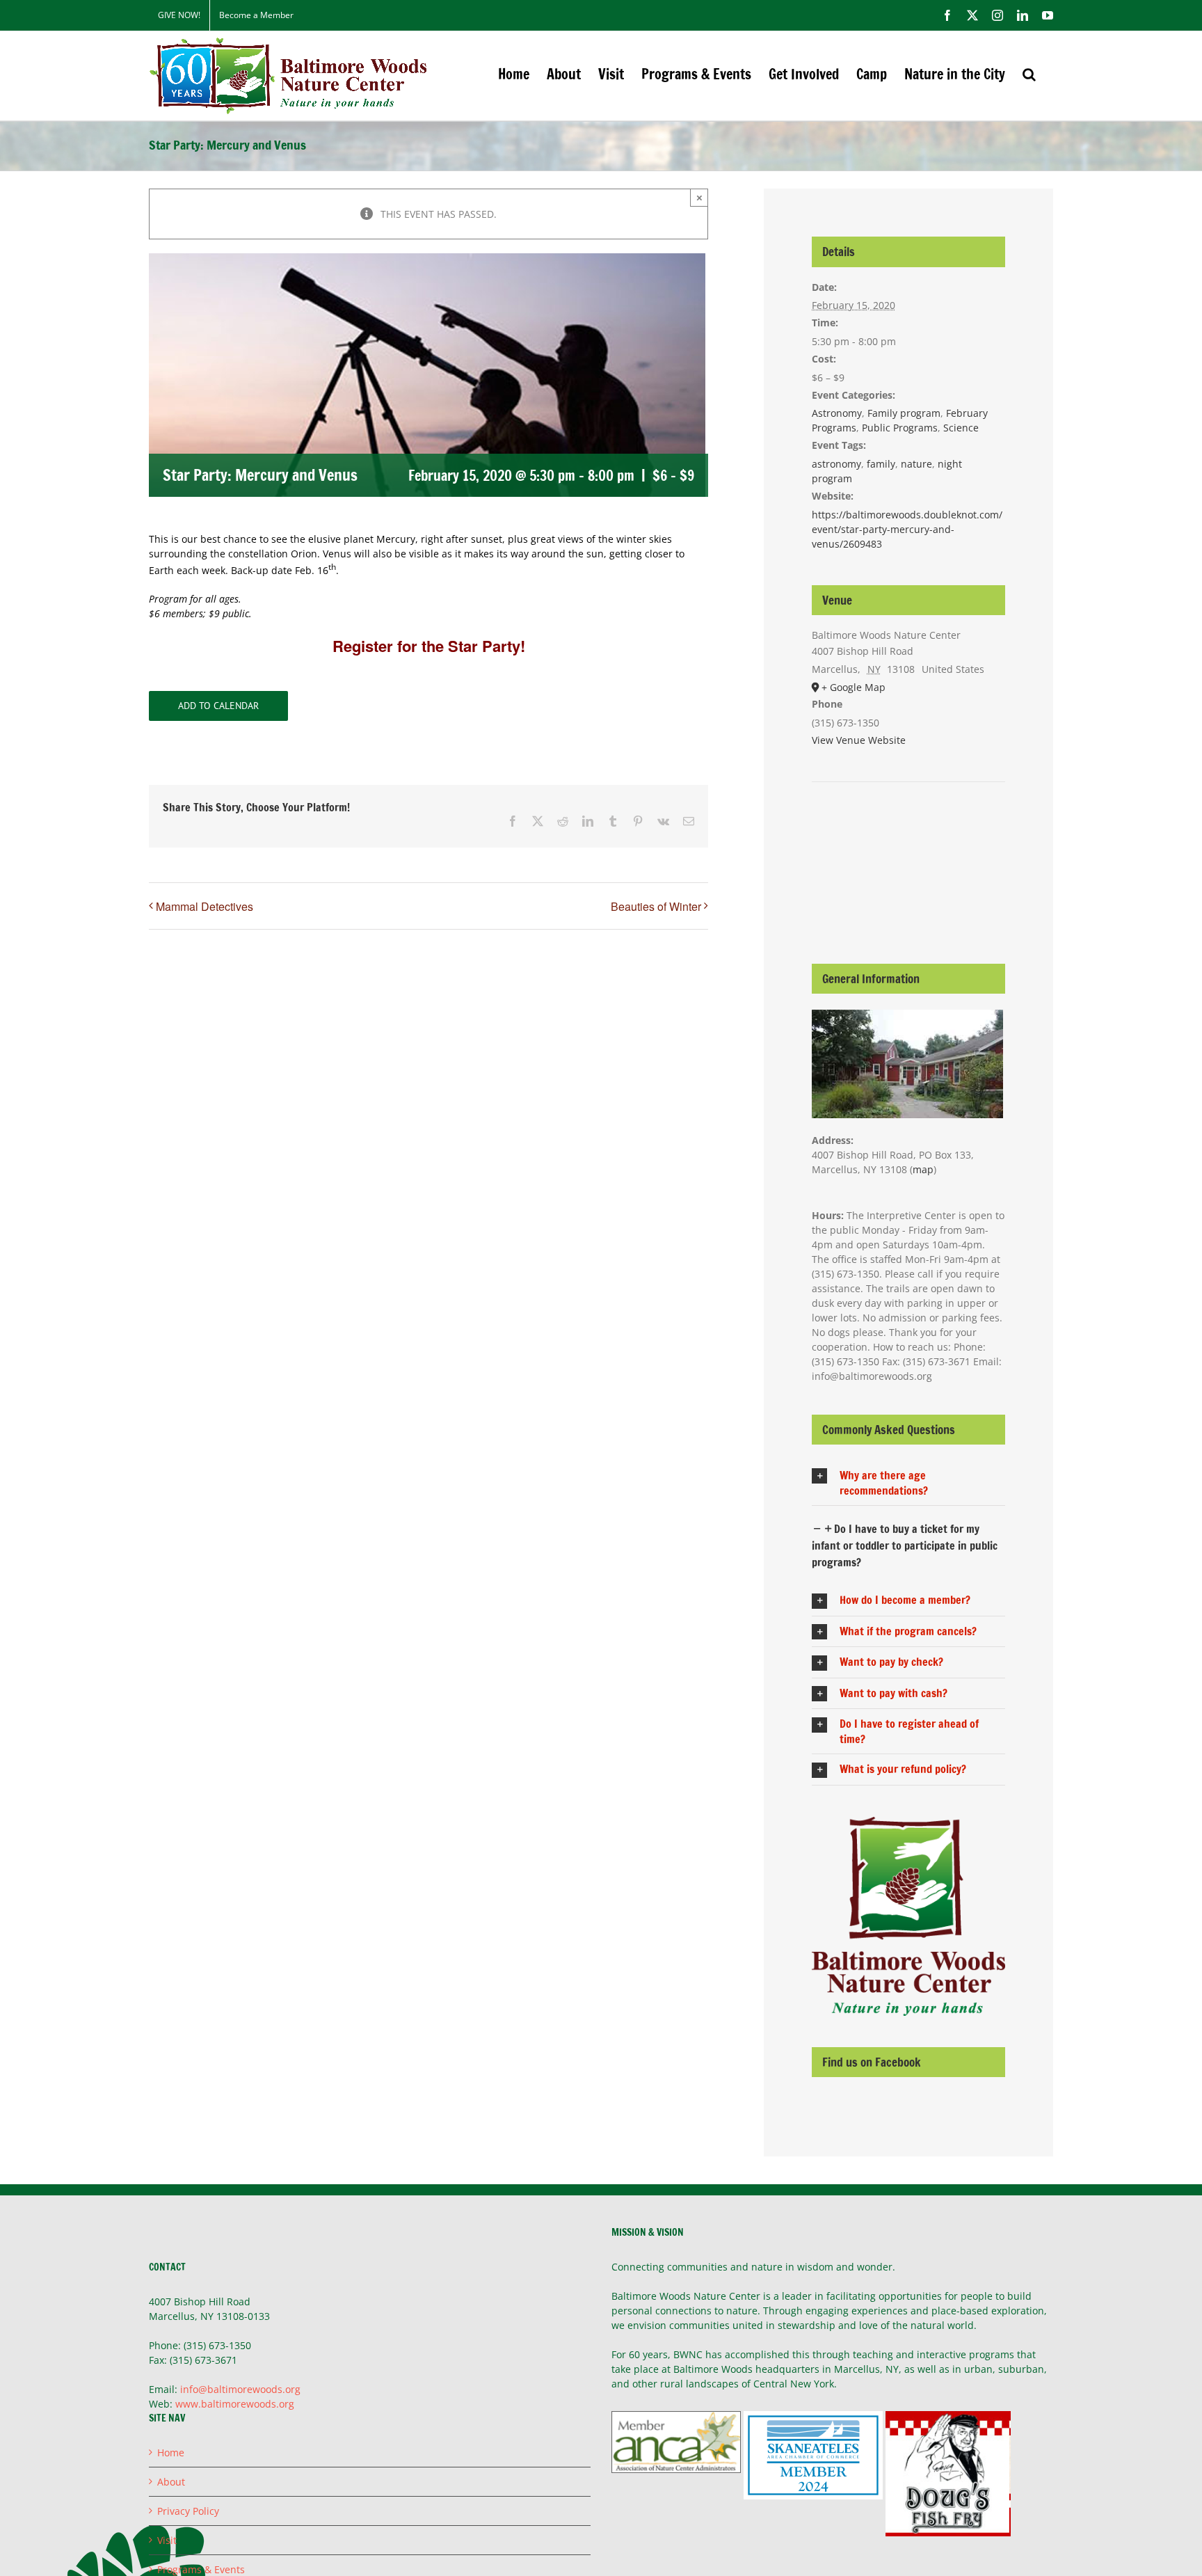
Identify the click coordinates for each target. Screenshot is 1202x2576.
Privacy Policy (188, 2511)
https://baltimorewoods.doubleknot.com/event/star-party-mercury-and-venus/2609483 (907, 529)
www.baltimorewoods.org (235, 2404)
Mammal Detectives (205, 906)
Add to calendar (218, 706)
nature (916, 464)
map (923, 1169)
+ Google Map (854, 687)
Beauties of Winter (656, 906)
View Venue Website (859, 740)
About (171, 2482)
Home (171, 2452)
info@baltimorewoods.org (240, 2389)
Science (961, 428)
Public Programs (900, 428)
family (881, 464)
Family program (904, 413)
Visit (167, 2540)
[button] (1029, 74)
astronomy (836, 464)
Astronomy (837, 413)
